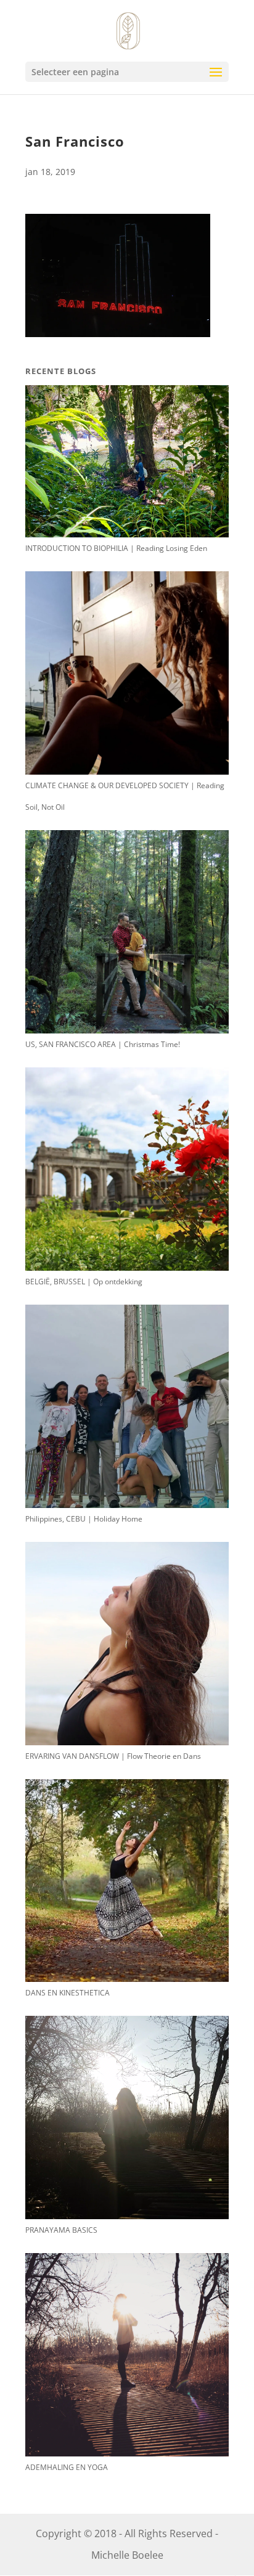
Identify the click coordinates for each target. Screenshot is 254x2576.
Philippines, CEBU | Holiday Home (84, 1519)
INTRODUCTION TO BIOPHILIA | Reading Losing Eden (116, 548)
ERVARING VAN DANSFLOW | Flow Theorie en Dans (113, 1756)
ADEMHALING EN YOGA (67, 2467)
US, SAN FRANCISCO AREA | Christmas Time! (103, 1044)
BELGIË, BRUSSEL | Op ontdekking (84, 1282)
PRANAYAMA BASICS (61, 2230)
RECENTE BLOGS (61, 371)
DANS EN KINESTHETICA (68, 1993)
